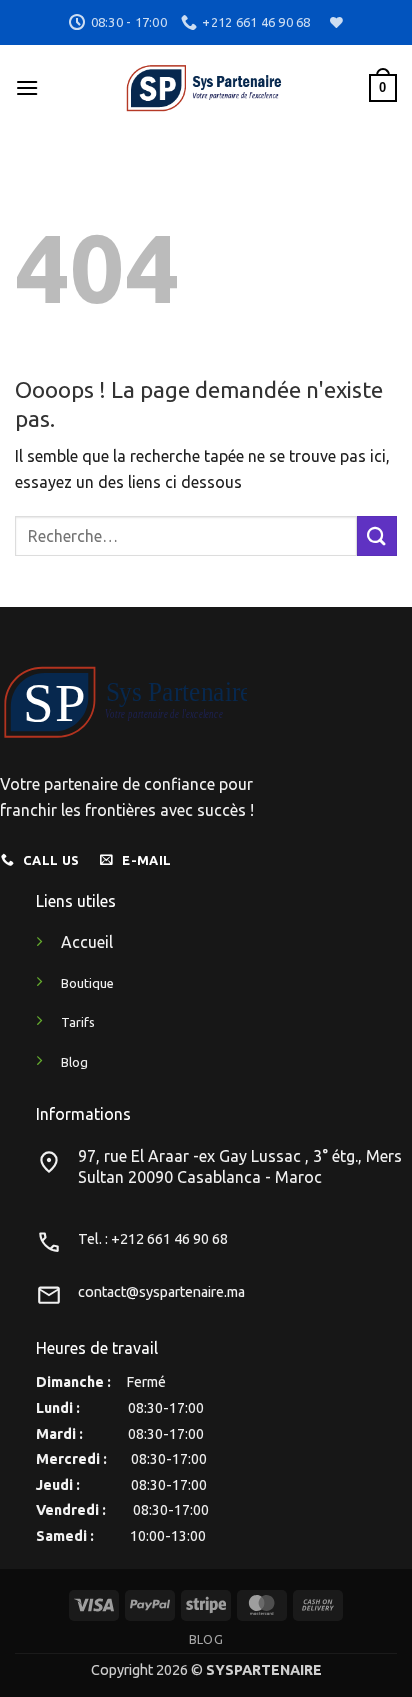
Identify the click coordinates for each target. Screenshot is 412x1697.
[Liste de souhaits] (334, 22)
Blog (206, 1639)
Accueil (87, 942)
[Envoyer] (377, 535)
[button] (27, 87)
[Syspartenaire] (204, 88)
